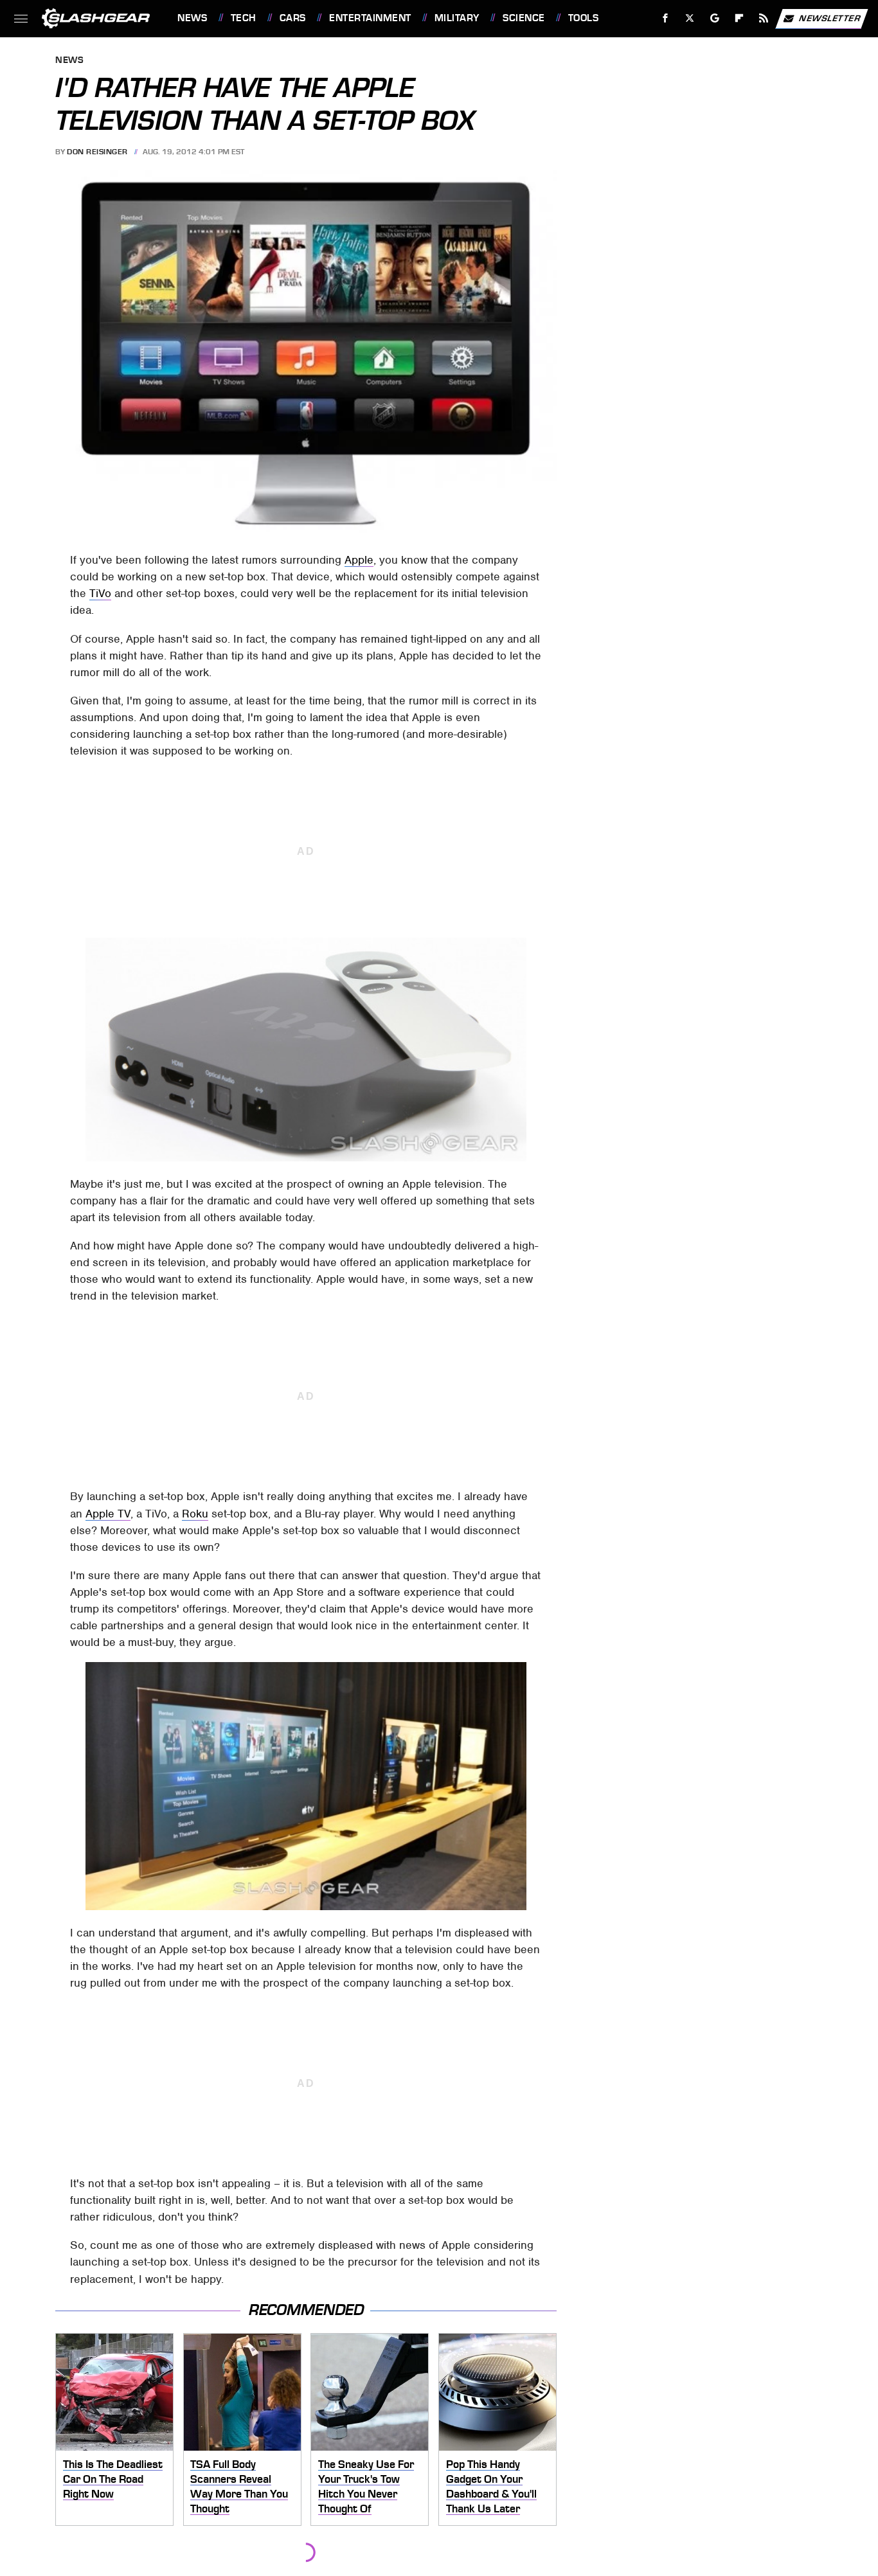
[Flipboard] (739, 18)
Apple (359, 560)
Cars (293, 18)
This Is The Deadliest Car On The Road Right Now (113, 2479)
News (192, 18)
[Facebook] (666, 18)
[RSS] (764, 18)
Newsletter (830, 18)
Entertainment (370, 18)
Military (457, 18)
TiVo (100, 593)
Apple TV (108, 1514)
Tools (583, 18)
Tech (244, 18)
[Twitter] (690, 18)
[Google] (715, 18)
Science (524, 18)
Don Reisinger (97, 152)
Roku (195, 1514)
